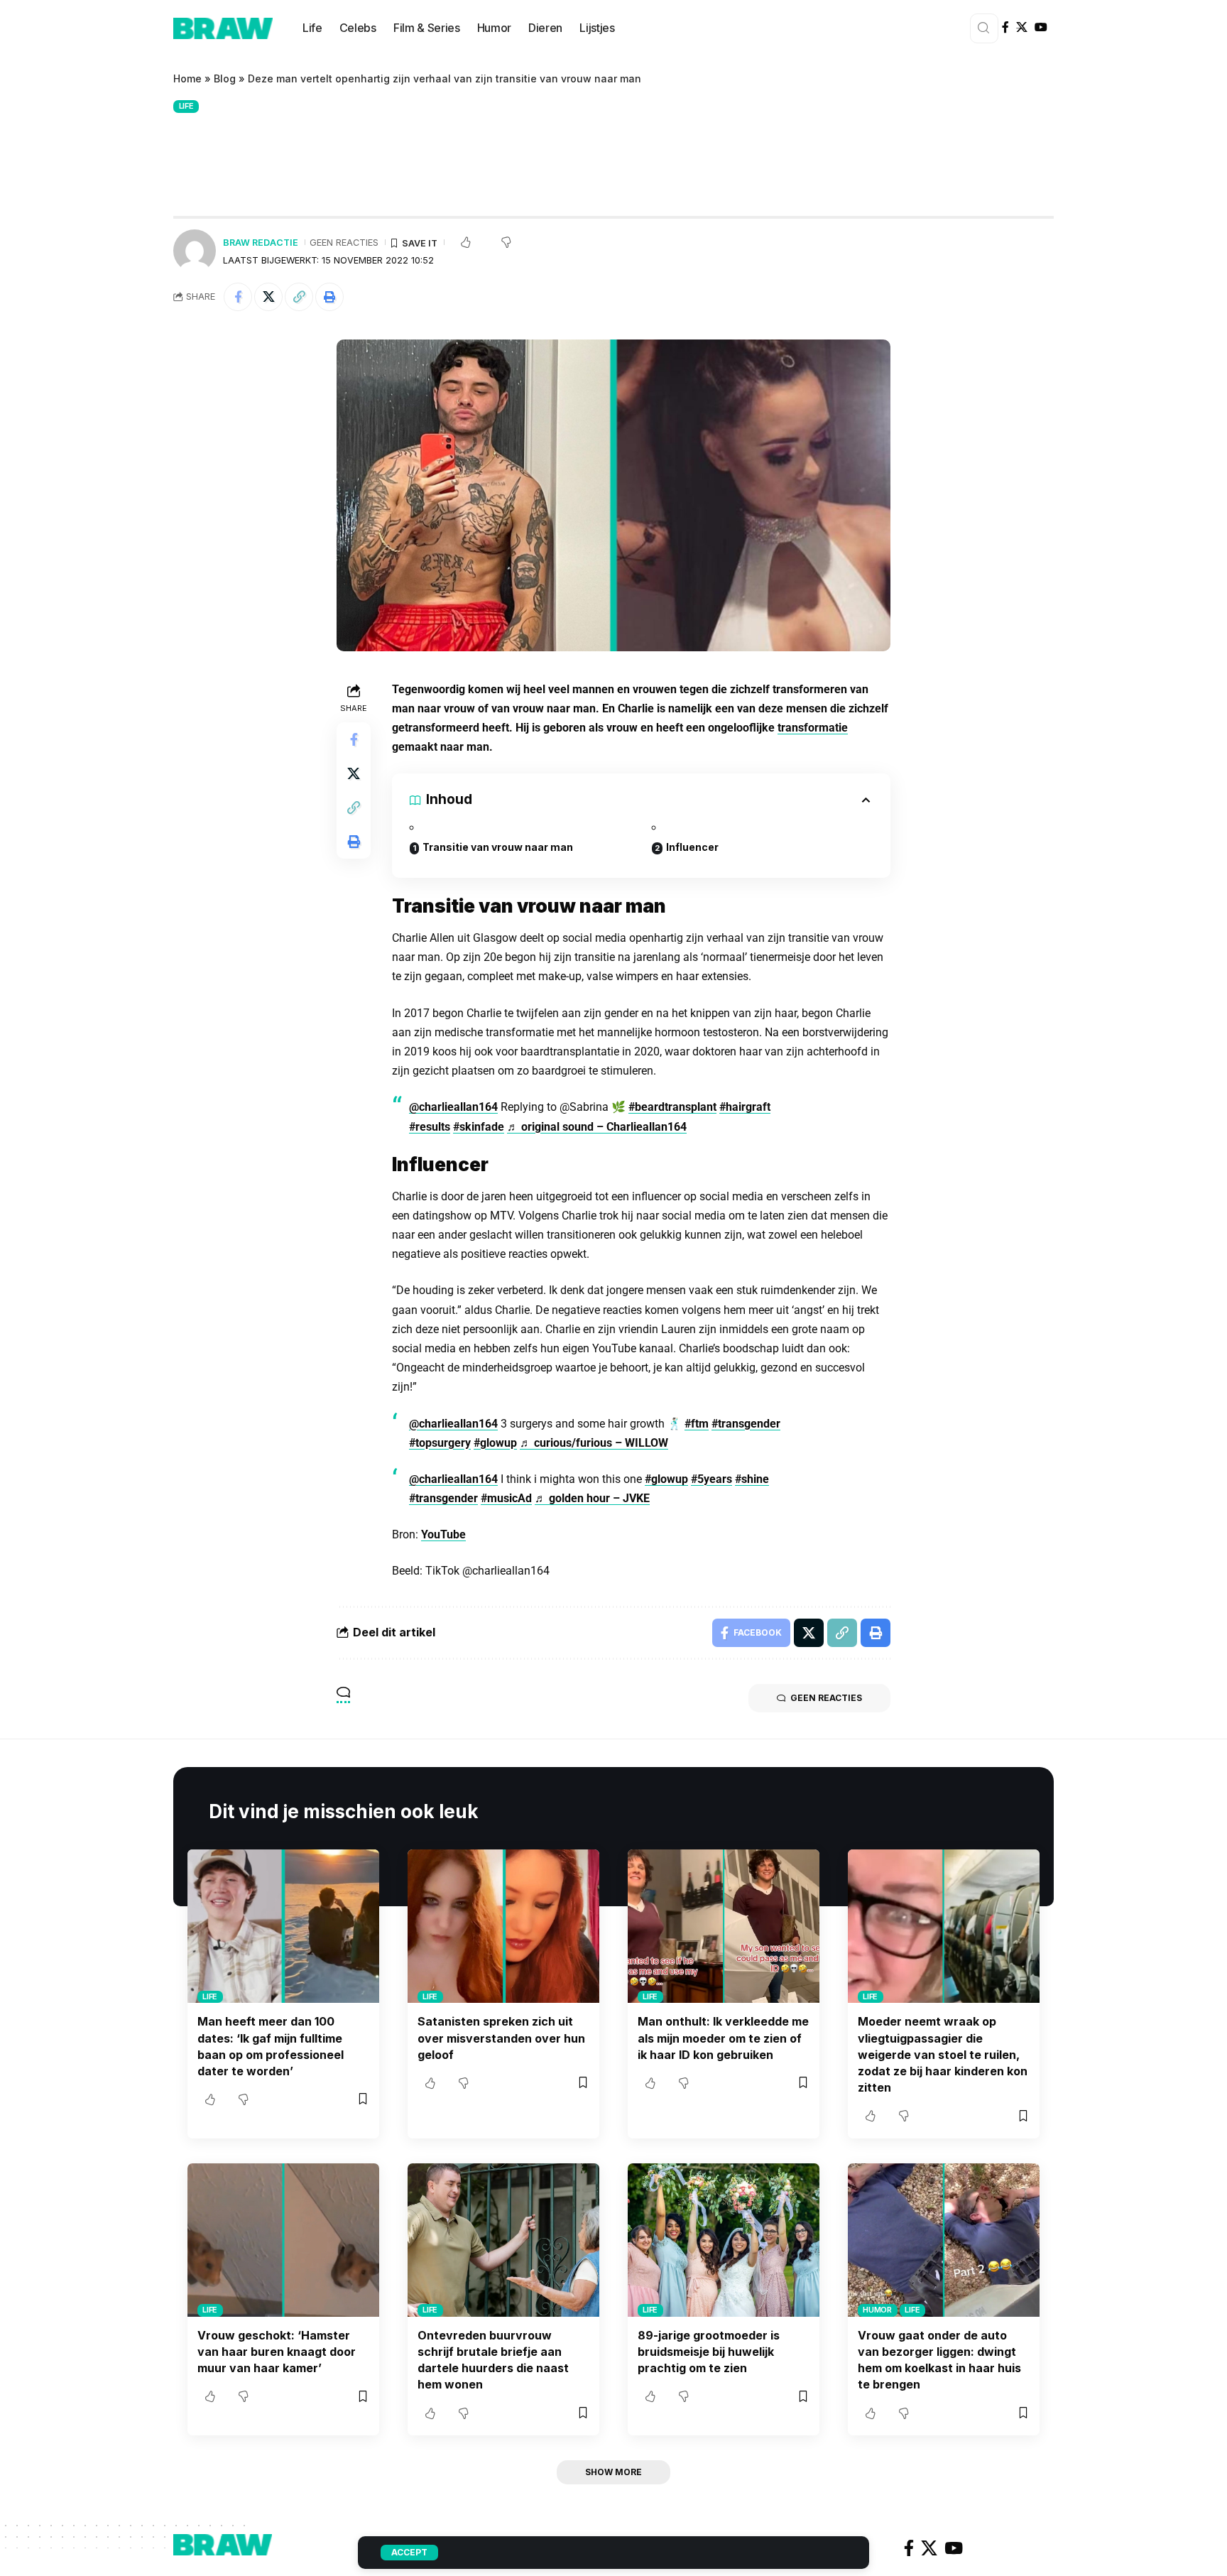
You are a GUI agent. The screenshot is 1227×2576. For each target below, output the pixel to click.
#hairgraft (745, 1107)
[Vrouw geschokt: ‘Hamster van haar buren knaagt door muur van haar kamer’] (283, 2240)
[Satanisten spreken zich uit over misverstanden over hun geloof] (503, 1926)
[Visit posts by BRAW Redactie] (195, 251)
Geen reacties (344, 243)
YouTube (443, 1534)
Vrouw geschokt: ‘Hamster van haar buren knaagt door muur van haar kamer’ (277, 2352)
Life (186, 106)
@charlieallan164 (453, 1107)
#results (430, 1127)
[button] (299, 297)
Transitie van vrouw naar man (498, 847)
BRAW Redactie (261, 243)
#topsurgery (440, 1443)
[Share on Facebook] (238, 297)
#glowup (495, 1443)
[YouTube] (1041, 27)
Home (187, 78)
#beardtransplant (672, 1107)
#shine (752, 1479)
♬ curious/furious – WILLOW (594, 1443)
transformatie (813, 728)
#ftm (697, 1424)
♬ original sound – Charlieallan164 (597, 1127)
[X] (1022, 27)
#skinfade (479, 1127)
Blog (225, 78)
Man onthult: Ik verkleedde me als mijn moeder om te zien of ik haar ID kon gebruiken (723, 2038)
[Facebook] (1005, 27)
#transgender (746, 1424)
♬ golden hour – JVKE (592, 1498)
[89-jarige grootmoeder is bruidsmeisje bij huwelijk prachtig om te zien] (724, 2240)
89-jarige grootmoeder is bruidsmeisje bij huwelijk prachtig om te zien (709, 2352)
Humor (877, 2310)
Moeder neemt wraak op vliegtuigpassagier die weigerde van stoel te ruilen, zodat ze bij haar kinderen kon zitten (943, 2054)
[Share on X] (268, 297)
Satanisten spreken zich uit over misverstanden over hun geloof (501, 2038)
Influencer (692, 847)
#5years (711, 1479)
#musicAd (506, 1498)
